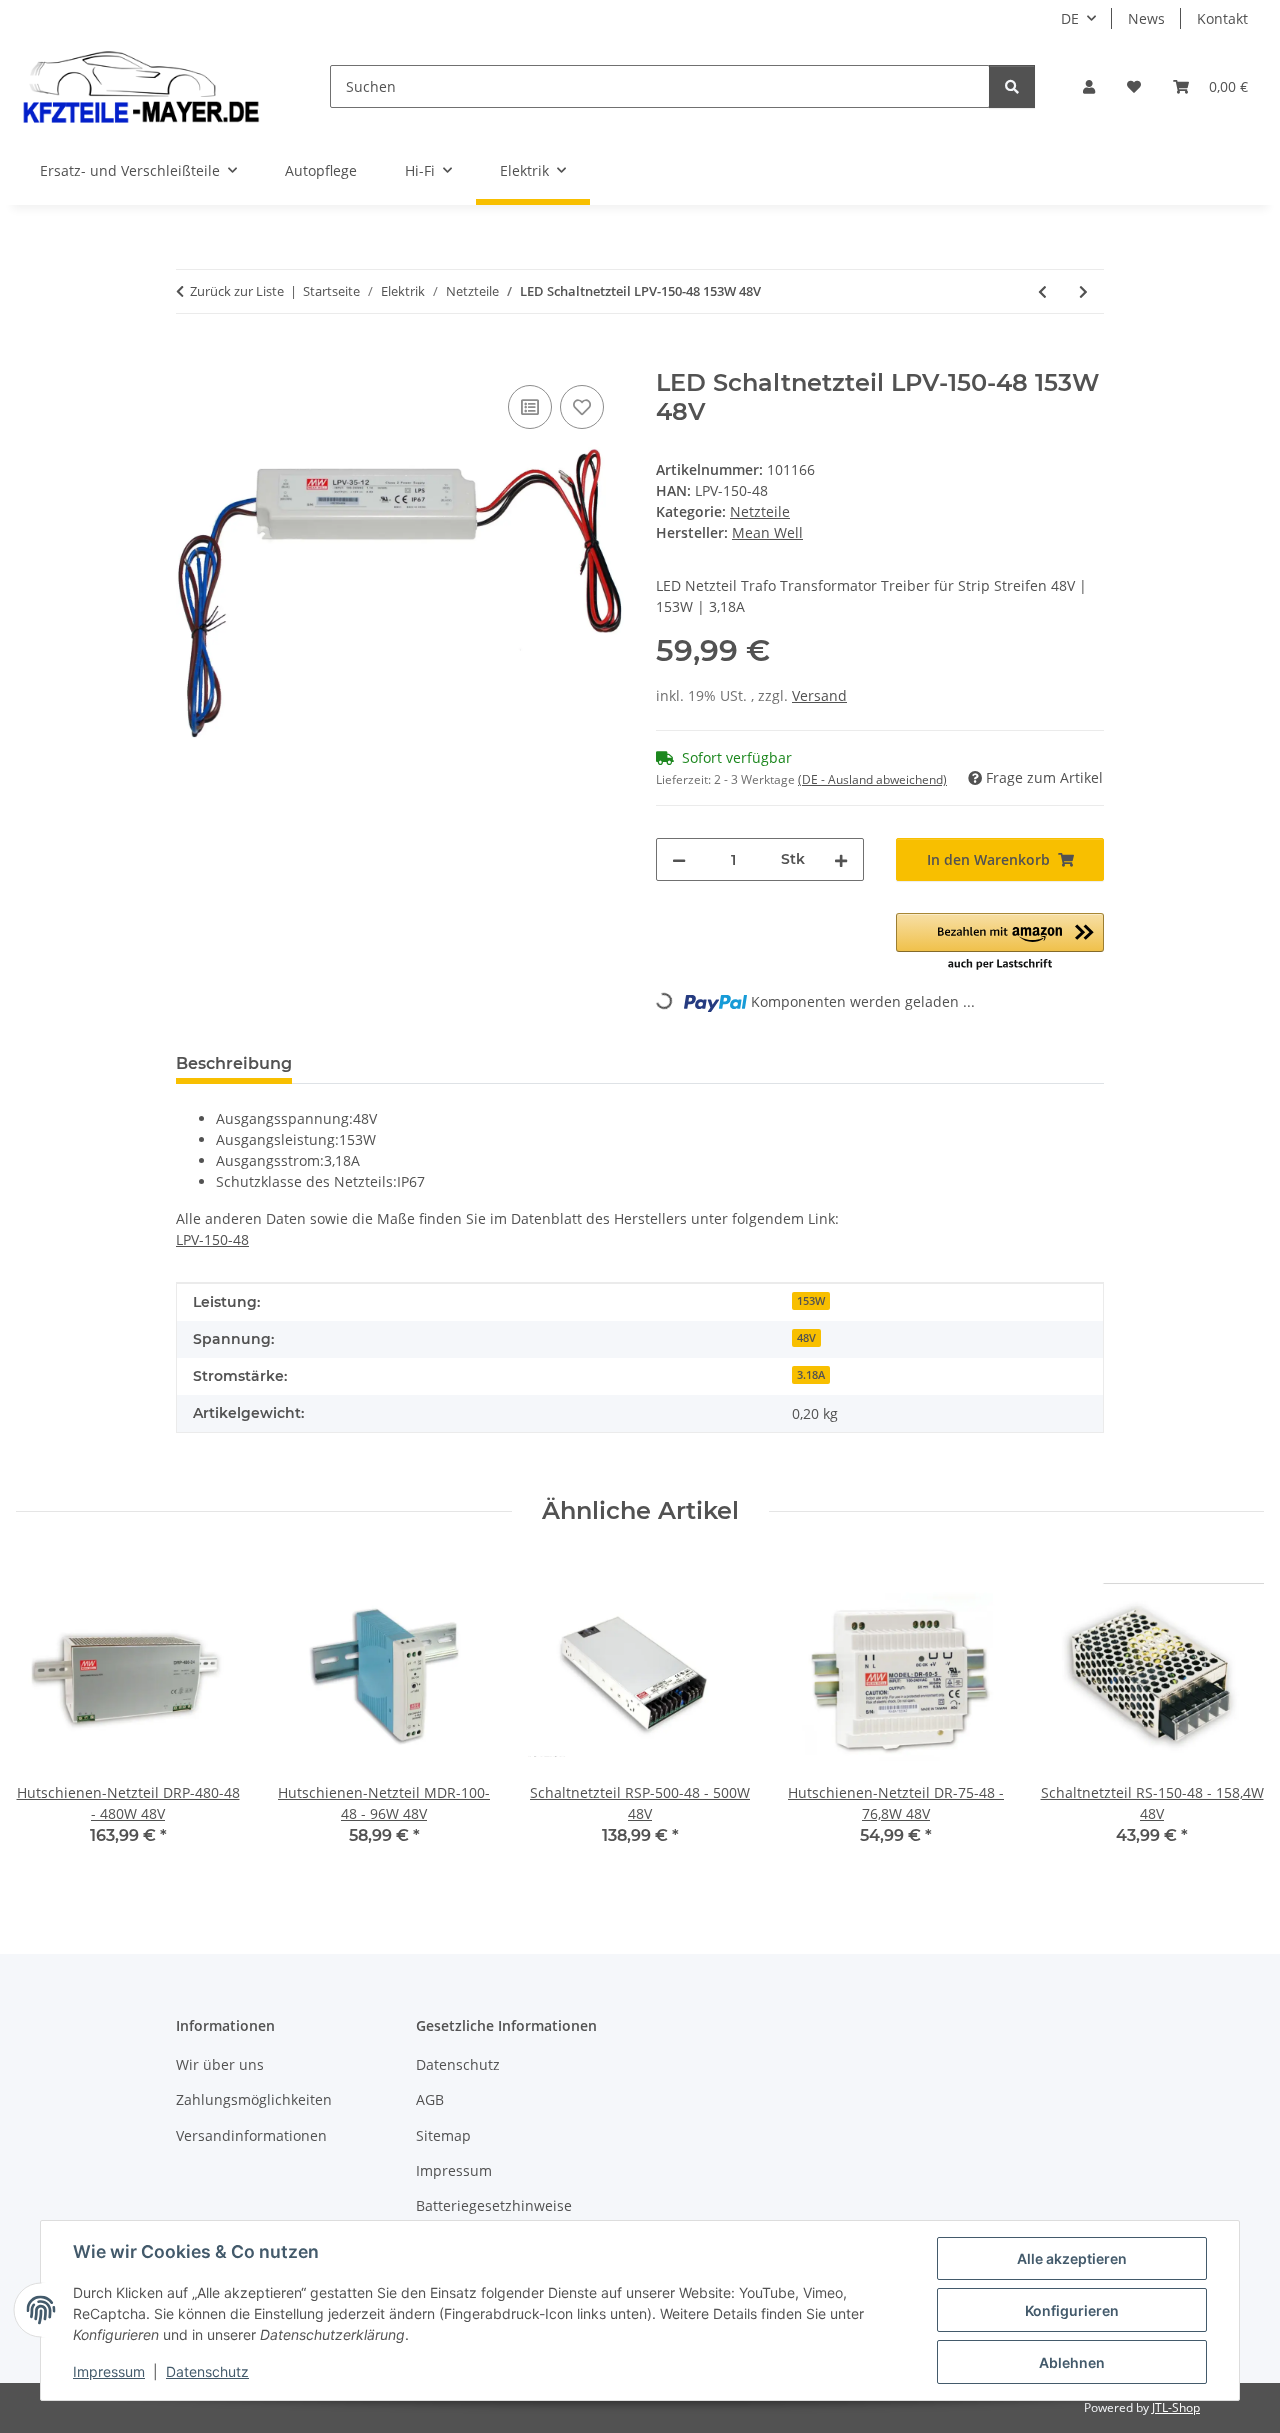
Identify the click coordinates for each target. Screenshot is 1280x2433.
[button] (1089, 86)
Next (1231, 1715)
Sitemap (443, 2135)
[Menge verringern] (679, 859)
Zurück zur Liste (237, 291)
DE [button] (1070, 18)
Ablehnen (1072, 2362)
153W (811, 1301)
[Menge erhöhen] (841, 859)
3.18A (811, 1375)
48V (806, 1338)
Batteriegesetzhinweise (494, 2205)
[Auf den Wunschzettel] (582, 407)
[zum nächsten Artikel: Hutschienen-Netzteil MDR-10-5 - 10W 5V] (1083, 291)
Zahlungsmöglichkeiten (254, 2099)
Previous (49, 1715)
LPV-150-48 (212, 1239)
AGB (430, 2099)
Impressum (109, 2371)
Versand (819, 695)
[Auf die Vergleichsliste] (530, 407)
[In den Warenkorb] (192, 358)
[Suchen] (1012, 86)
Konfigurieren (1072, 2310)
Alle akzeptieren (1072, 2258)
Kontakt (1222, 18)
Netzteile (760, 511)
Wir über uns (220, 2064)
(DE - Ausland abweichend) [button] (872, 779)
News (1146, 18)
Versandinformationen (251, 2135)
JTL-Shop (1176, 2407)
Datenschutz (207, 2371)
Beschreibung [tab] (234, 1063)
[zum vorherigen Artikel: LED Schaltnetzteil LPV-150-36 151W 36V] (1042, 291)
